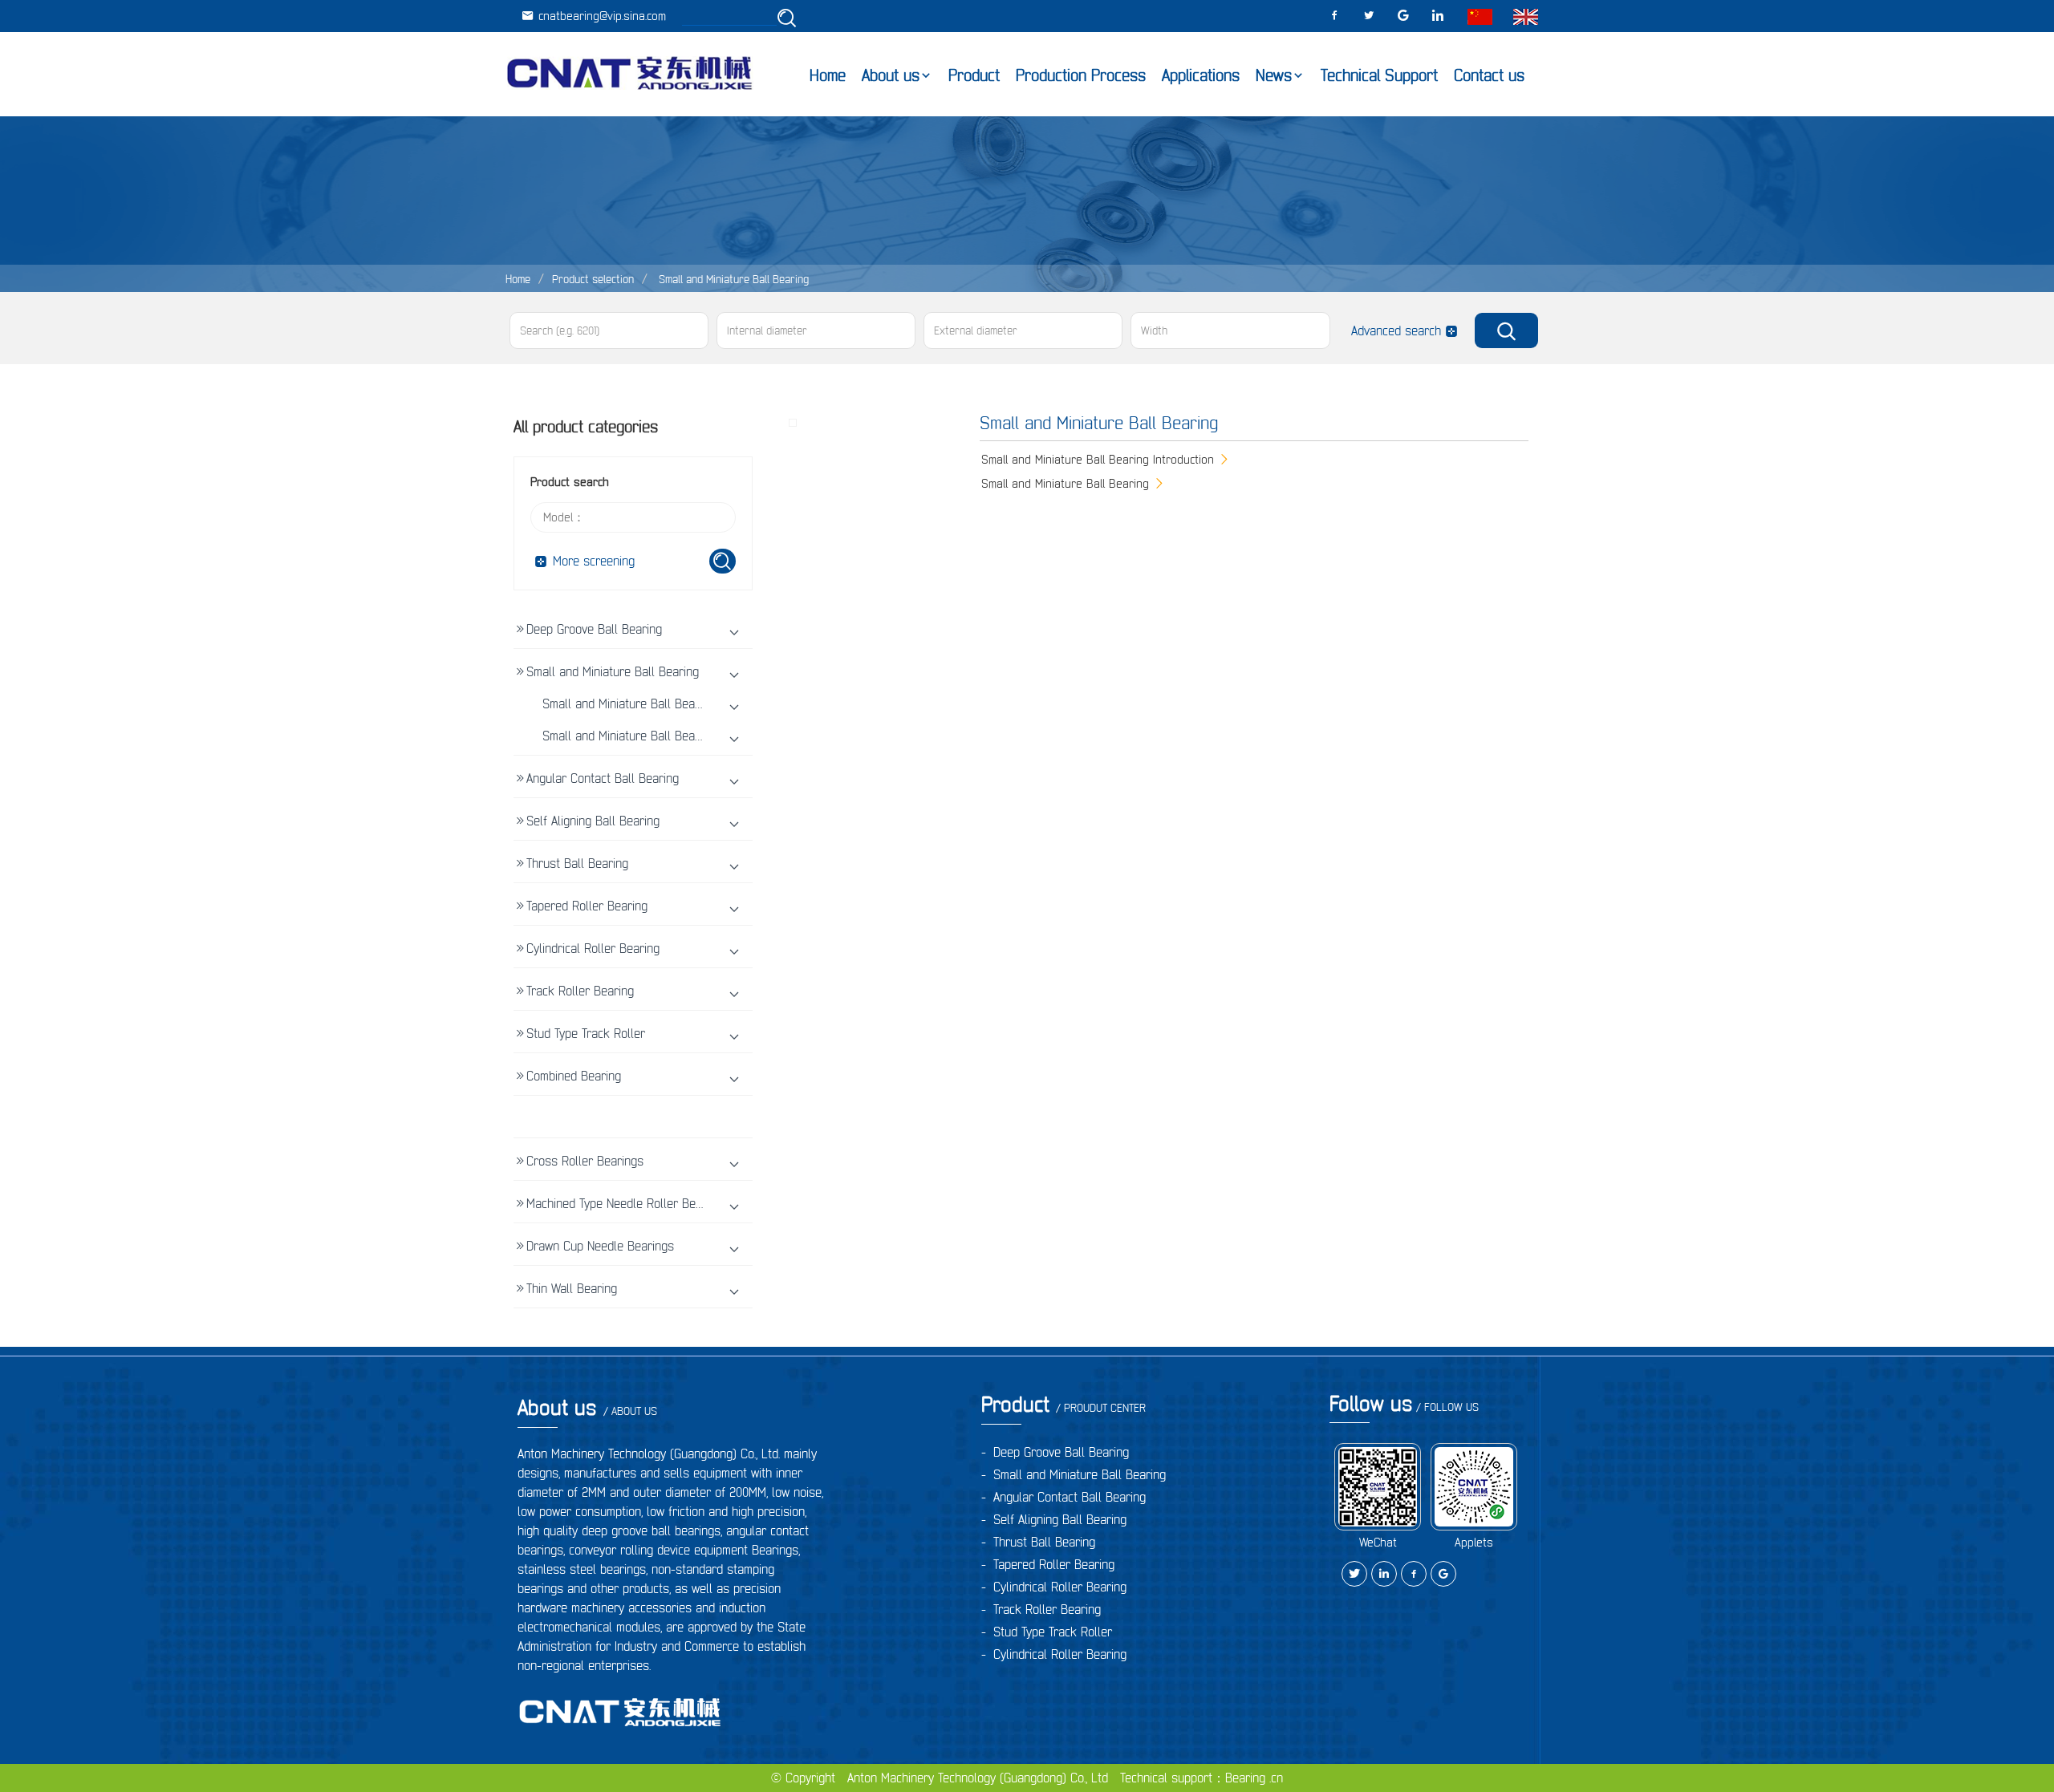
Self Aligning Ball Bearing (593, 821)
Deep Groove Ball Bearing (594, 629)
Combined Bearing (574, 1076)
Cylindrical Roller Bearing (593, 948)
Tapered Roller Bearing (587, 906)
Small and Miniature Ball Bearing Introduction (662, 703)
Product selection (593, 279)
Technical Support (1379, 75)
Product (974, 75)
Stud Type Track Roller (586, 1033)
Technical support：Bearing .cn (1202, 1778)
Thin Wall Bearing (572, 1288)
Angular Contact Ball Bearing (603, 778)
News (1274, 75)
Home (828, 75)
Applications (1201, 75)
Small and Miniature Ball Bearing (732, 279)
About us (891, 75)
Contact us (1489, 75)
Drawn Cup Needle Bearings (600, 1246)
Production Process (1081, 75)
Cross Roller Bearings (585, 1161)
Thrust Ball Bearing (577, 863)
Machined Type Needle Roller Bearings (627, 1203)
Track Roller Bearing (580, 991)
